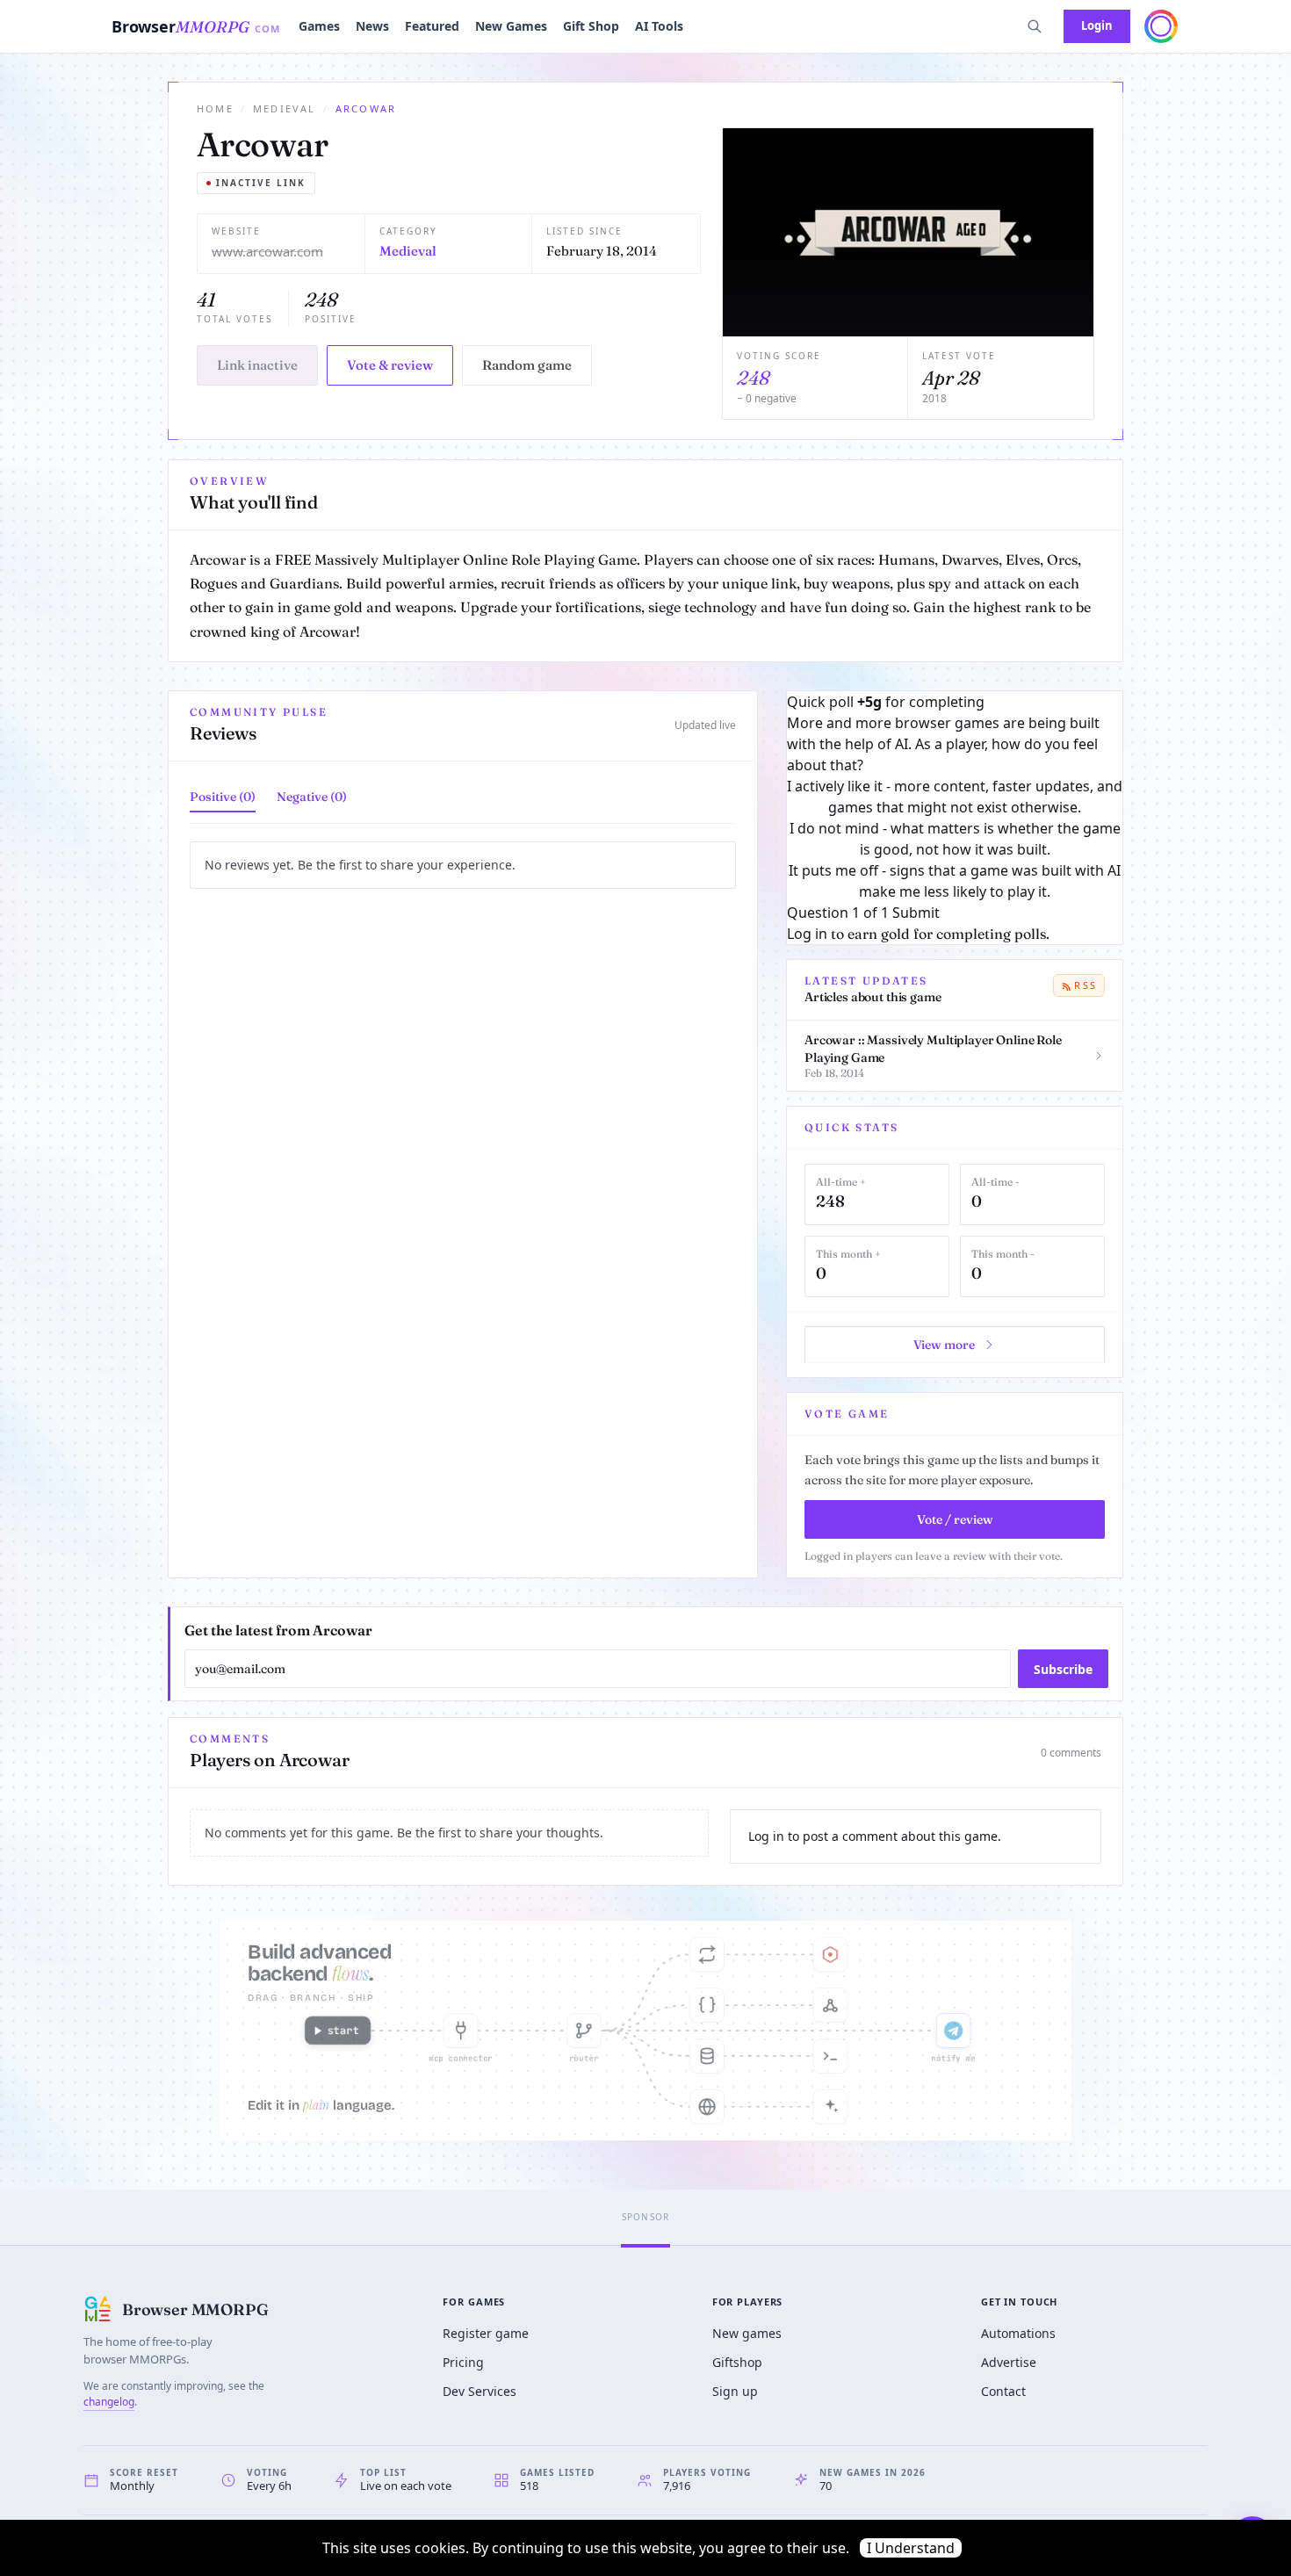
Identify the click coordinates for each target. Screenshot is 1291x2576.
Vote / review (955, 1519)
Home (215, 108)
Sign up (735, 2391)
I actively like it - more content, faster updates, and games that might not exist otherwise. (955, 797)
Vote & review (390, 365)
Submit (916, 913)
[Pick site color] (1161, 26)
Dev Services (480, 2391)
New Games (511, 26)
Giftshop (737, 2362)
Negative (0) (312, 797)
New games (747, 2333)
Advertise (1009, 2362)
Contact (1003, 2391)
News (372, 26)
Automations (1018, 2333)
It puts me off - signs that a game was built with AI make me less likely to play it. (955, 881)
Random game (527, 365)
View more (944, 1345)
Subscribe (1063, 1669)
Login (1097, 25)
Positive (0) (223, 797)
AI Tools (659, 26)
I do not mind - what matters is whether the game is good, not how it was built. (955, 839)
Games (319, 26)
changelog (109, 2402)
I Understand (911, 2548)
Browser (196, 26)
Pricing (463, 2362)
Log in (807, 934)
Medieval (285, 108)
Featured (432, 26)
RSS (1085, 985)
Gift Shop (591, 26)
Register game (486, 2333)
